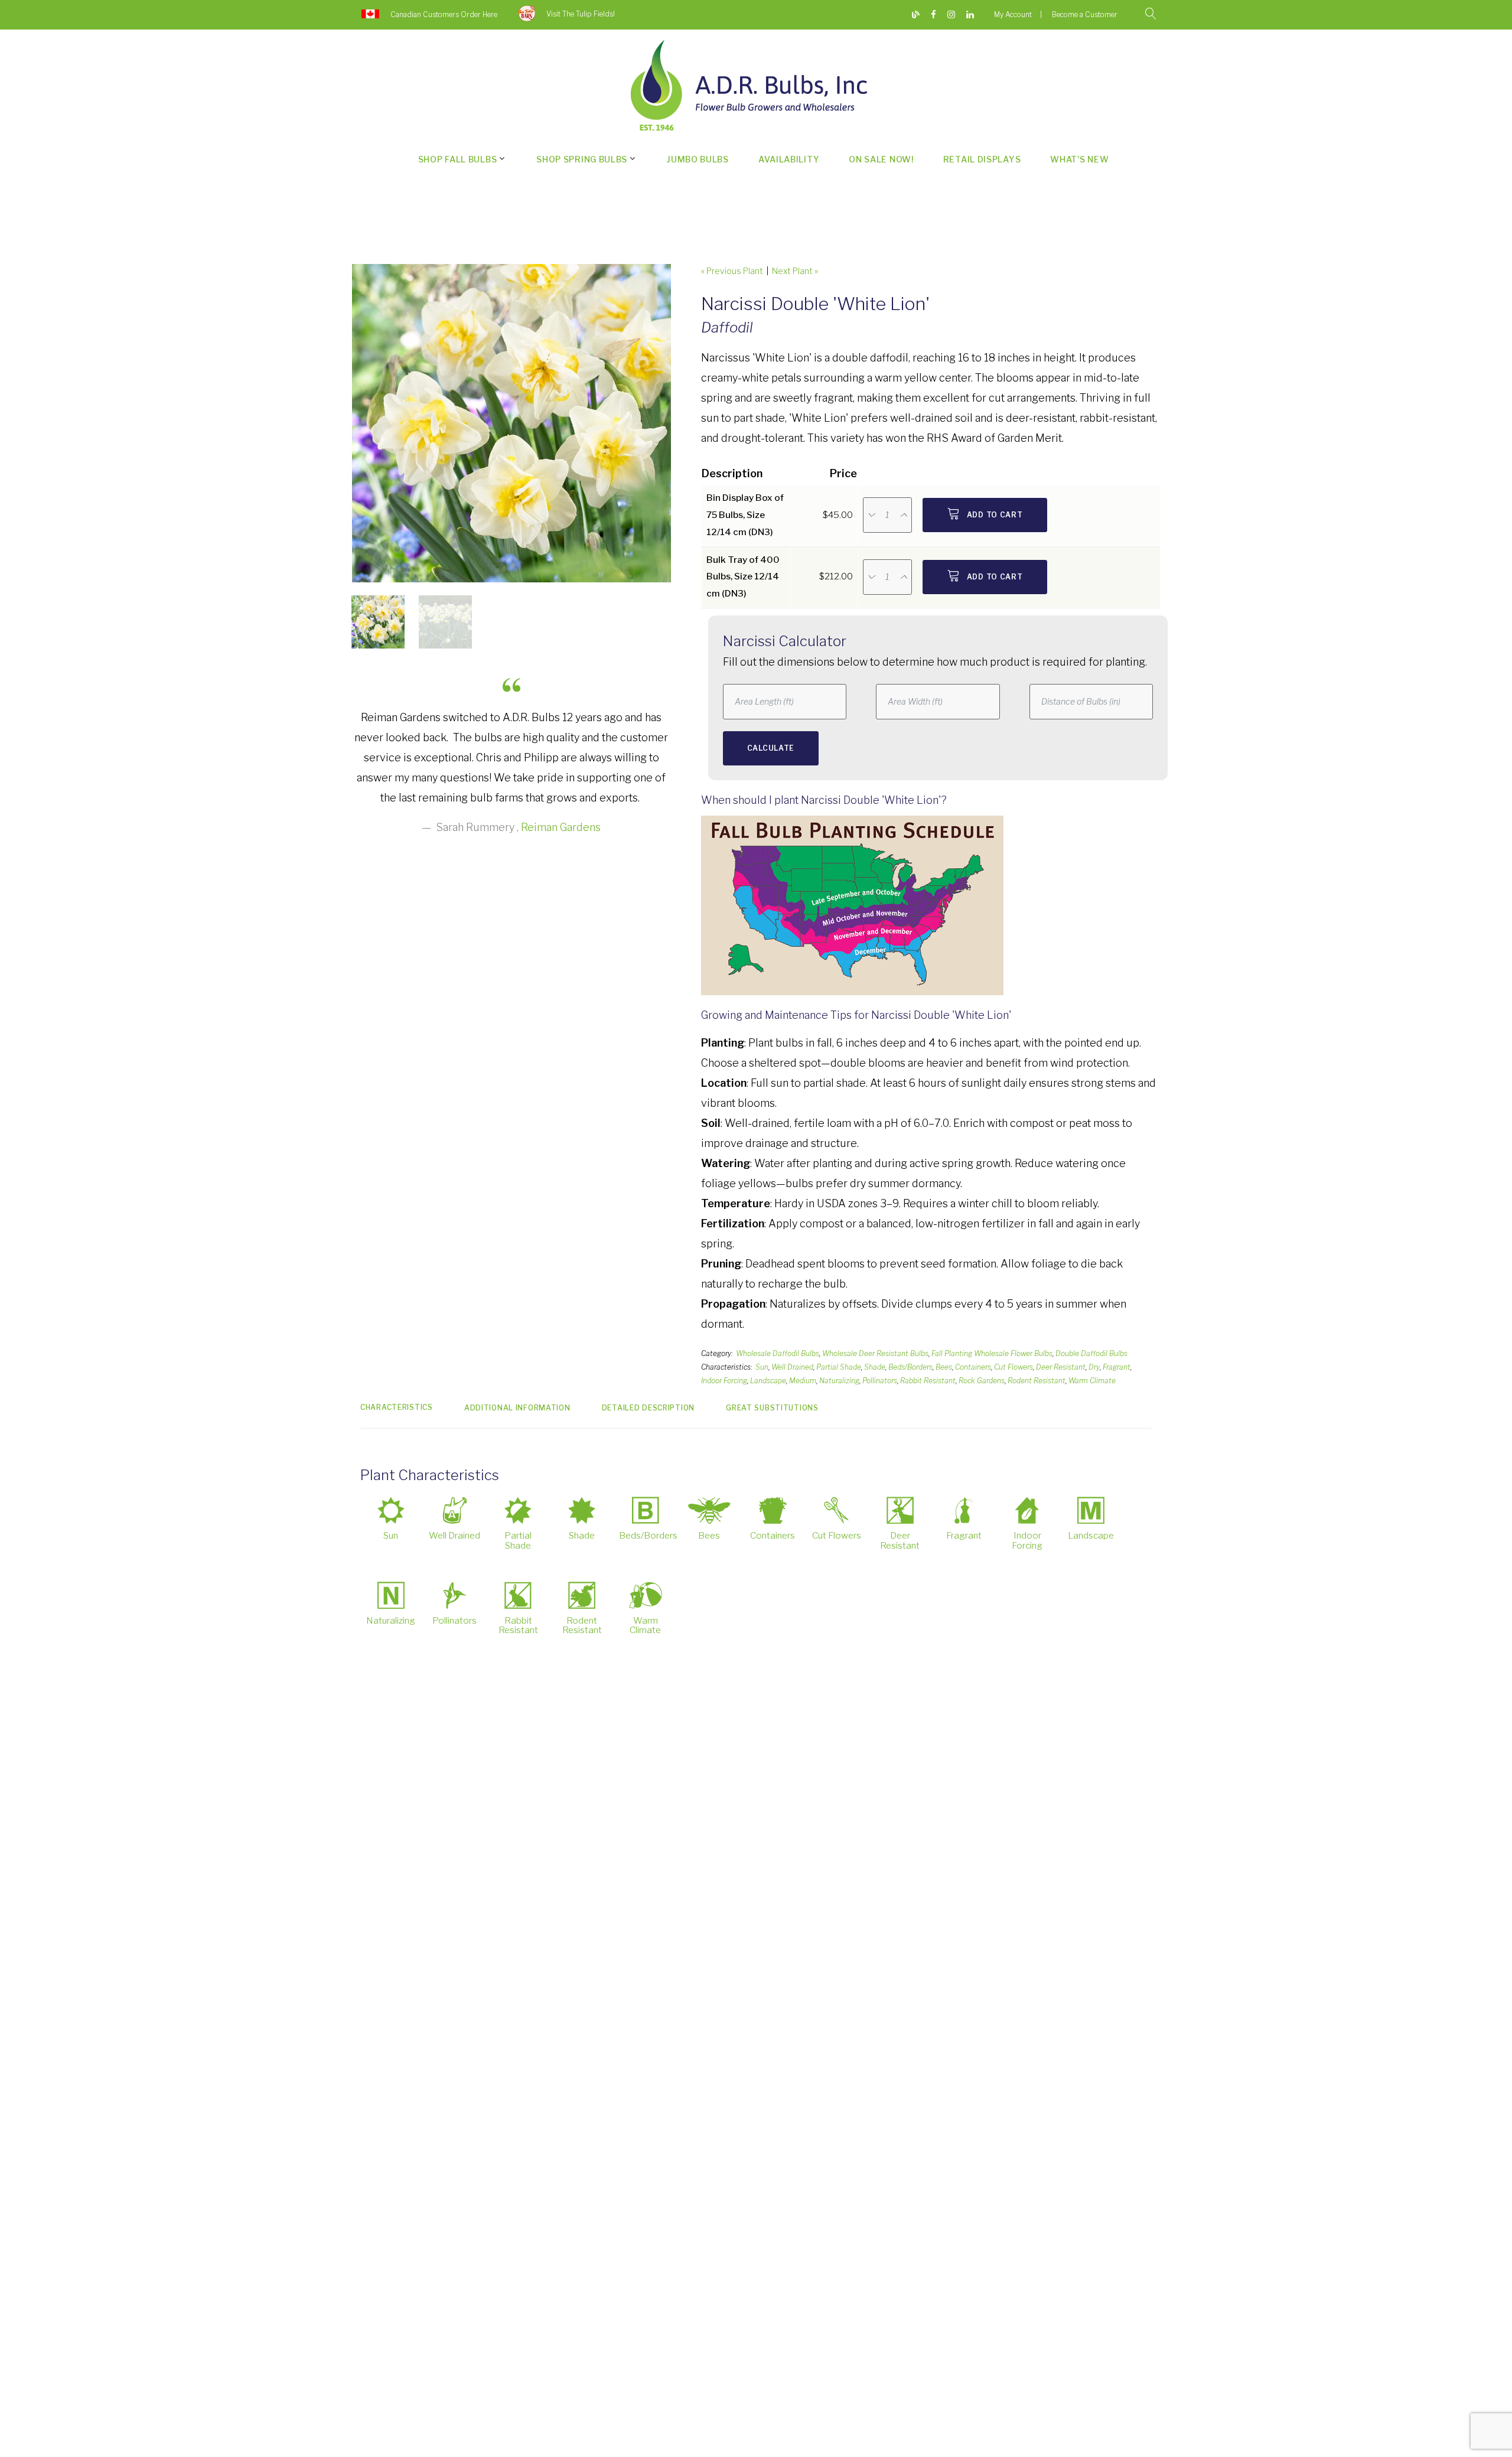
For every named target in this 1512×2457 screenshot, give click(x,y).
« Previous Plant (732, 271)
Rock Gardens (982, 1381)
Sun (762, 1367)
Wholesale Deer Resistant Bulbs (875, 1353)
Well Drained (792, 1367)
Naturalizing (839, 1381)
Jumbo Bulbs (698, 159)
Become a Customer (1085, 14)
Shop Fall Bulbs (458, 159)
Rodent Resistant (1037, 1381)
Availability (789, 159)
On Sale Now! (881, 159)
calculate (771, 748)
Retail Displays (982, 159)
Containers (973, 1367)
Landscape (768, 1381)
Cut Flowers (1014, 1367)
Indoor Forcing (724, 1381)
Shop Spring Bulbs (582, 159)
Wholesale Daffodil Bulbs (778, 1353)
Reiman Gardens (561, 827)
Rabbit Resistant (928, 1381)
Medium (803, 1381)
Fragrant (1117, 1367)
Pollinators (880, 1381)
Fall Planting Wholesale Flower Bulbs (992, 1353)
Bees (944, 1367)
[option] (511, 423)
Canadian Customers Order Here (444, 14)
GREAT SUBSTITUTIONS (772, 1408)
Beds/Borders (910, 1367)
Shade (875, 1367)
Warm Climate (1092, 1381)
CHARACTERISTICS (397, 1407)
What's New (1079, 159)
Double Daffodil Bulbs (1091, 1353)
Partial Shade (839, 1367)
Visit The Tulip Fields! (581, 14)
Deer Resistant (1061, 1367)
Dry (1094, 1367)
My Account (1013, 14)
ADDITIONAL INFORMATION (517, 1408)
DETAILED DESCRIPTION (648, 1408)
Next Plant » (795, 271)
